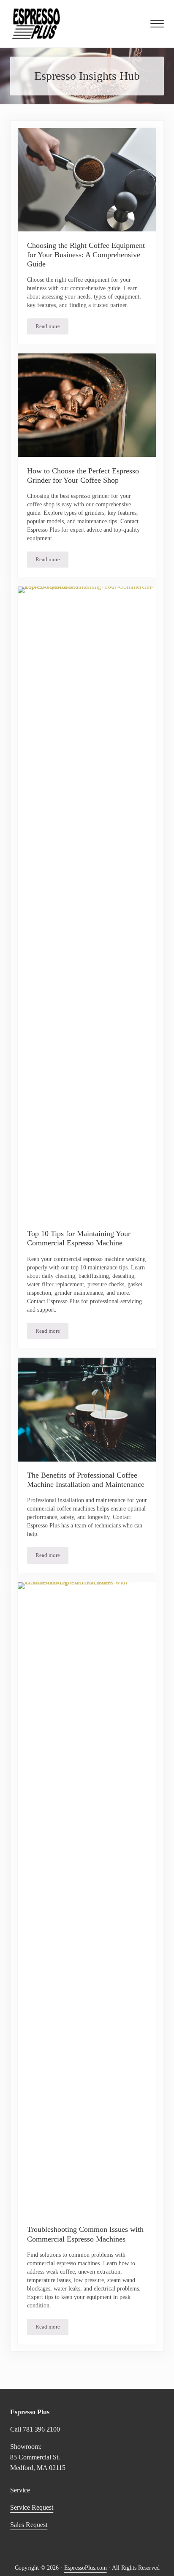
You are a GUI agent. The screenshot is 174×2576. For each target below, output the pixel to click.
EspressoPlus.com (86, 2568)
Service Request (32, 2507)
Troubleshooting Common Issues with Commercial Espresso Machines (85, 2234)
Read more (52, 328)
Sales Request (29, 2525)
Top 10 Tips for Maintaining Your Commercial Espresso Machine (79, 1238)
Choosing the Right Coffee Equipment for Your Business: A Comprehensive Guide (86, 255)
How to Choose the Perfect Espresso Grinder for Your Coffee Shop (83, 476)
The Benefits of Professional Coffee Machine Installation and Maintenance (86, 1480)
